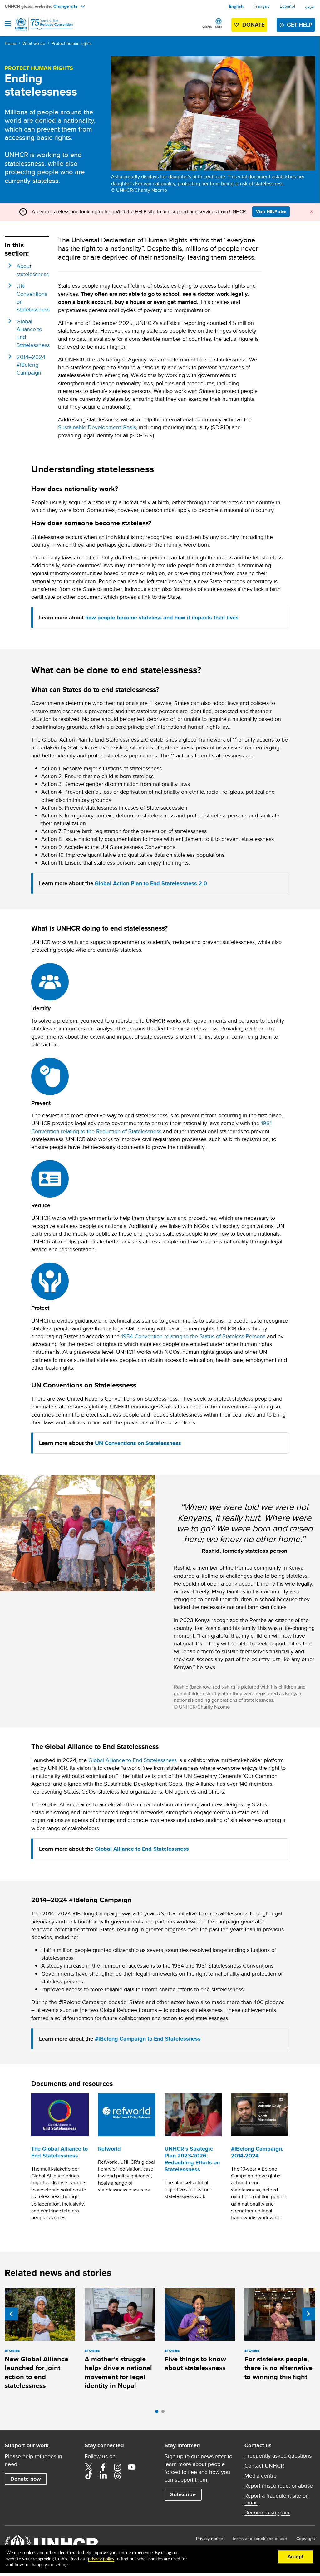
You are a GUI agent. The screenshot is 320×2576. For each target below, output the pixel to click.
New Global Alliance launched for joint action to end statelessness (37, 2372)
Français (262, 6)
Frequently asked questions (278, 2456)
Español (287, 6)
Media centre (261, 2476)
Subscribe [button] (183, 2494)
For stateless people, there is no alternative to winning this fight (278, 2368)
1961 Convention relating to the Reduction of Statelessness (151, 1127)
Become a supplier (267, 2513)
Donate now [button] (26, 2479)
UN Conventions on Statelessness (138, 1443)
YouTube (132, 2467)
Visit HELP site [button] (271, 211)
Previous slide (11, 2314)
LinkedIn (103, 2475)
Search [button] (207, 27)
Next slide (308, 2314)
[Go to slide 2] (165, 2413)
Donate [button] (253, 25)
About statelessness (33, 270)
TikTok (89, 2475)
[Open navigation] (8, 24)
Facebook (103, 2467)
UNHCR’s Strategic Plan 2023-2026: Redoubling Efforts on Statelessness (192, 2159)
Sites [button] (219, 27)
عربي (310, 6)
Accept (295, 2557)
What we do (34, 43)
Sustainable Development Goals (97, 427)
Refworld (109, 2149)
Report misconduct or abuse (279, 2486)
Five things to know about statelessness (195, 2363)
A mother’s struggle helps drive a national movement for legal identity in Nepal (118, 2372)
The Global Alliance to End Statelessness (59, 2152)
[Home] (37, 24)
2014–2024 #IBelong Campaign (31, 365)
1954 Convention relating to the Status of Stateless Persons (193, 1336)
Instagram (117, 2467)
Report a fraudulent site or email (276, 2499)
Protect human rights (72, 43)
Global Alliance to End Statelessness (133, 1760)
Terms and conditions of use (260, 2539)
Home (10, 43)
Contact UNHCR (264, 2466)
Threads (117, 2475)
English (236, 6)
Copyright (306, 2539)
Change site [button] (66, 6)
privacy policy (101, 2559)
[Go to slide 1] (158, 2413)
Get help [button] (300, 25)
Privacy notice (209, 2539)
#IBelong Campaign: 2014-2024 (257, 2152)
